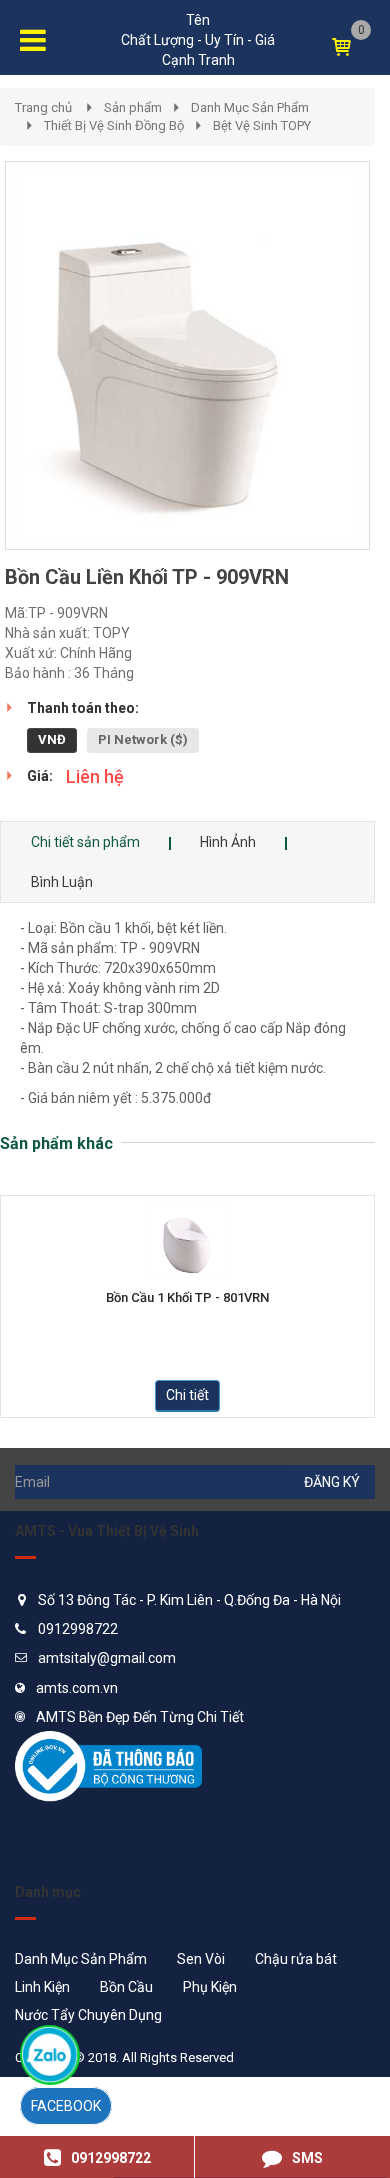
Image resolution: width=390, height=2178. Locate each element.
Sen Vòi (201, 1959)
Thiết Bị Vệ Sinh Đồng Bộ (114, 125)
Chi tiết (187, 1395)
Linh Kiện (42, 1987)
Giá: (40, 776)
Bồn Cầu (126, 1987)
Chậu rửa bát (296, 1959)
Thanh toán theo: (83, 708)
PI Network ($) (143, 739)
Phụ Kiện (210, 1987)
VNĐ (52, 739)
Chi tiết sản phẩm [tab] (85, 842)
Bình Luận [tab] (62, 882)
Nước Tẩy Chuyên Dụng (88, 2015)
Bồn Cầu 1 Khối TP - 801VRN (187, 1298)
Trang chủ (43, 107)
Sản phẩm (133, 107)
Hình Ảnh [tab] (228, 842)
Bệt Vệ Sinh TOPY (262, 125)
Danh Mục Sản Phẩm (250, 107)
